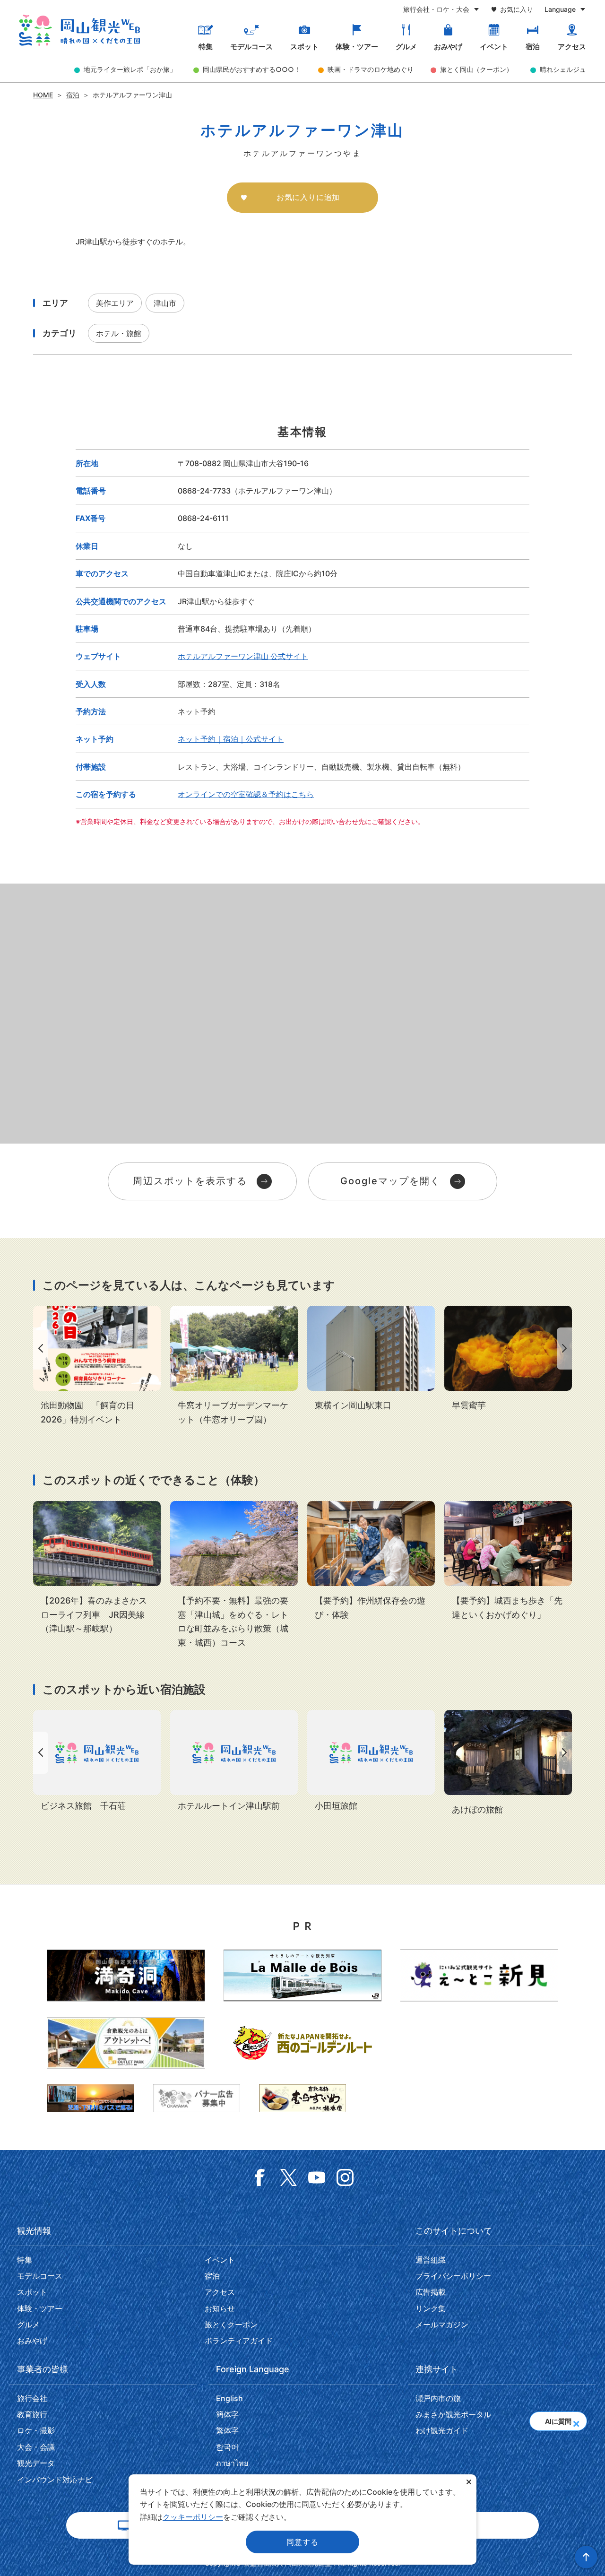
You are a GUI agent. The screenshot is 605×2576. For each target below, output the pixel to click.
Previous (39, 1349)
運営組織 (431, 2260)
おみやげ (448, 47)
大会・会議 (36, 2447)
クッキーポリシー (193, 2517)
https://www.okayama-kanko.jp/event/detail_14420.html (97, 1568)
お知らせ (220, 2308)
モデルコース (251, 47)
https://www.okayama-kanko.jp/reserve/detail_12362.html (97, 1761)
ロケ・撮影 (36, 2430)
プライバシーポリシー (453, 2276)
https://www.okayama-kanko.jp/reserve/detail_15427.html (234, 1761)
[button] (576, 2421)
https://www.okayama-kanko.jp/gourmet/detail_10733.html (508, 1359)
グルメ (406, 47)
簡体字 (227, 2414)
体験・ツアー (357, 47)
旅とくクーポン (231, 2324)
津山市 (165, 303)
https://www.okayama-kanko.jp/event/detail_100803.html (508, 1561)
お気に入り (517, 9)
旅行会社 (32, 2398)
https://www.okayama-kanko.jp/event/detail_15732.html (234, 1366)
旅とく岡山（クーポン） (476, 69)
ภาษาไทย (232, 2463)
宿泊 (533, 47)
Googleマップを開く (390, 1181)
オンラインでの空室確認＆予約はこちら (246, 794)
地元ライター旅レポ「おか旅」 (130, 69)
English (229, 2398)
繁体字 (227, 2430)
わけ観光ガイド (442, 2430)
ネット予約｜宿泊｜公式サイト (231, 739)
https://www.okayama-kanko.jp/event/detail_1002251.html (234, 1575)
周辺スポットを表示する (190, 1181)
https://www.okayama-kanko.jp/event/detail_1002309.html (371, 1561)
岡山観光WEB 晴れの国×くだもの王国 (79, 30)
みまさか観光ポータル (453, 2414)
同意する (302, 2542)
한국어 (227, 2447)
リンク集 (431, 2308)
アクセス (572, 47)
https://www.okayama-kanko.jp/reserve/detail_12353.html (371, 1761)
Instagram (345, 2177)
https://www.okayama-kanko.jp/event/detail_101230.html (97, 1366)
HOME (43, 95)
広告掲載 (431, 2292)
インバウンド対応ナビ (55, 2480)
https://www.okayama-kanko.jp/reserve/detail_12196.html (371, 1359)
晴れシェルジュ (563, 69)
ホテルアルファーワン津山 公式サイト (243, 656)
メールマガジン (442, 2324)
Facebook (260, 2177)
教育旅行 (32, 2414)
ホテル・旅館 (119, 333)
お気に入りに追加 (308, 197)
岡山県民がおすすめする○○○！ (252, 69)
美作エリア (115, 303)
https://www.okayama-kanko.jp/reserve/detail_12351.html (508, 1763)
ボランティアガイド (239, 2341)
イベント (494, 47)
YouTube (317, 2177)
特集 (206, 47)
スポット (304, 47)
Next (566, 1349)
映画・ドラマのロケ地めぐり (371, 69)
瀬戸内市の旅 (438, 2398)
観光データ (36, 2463)
